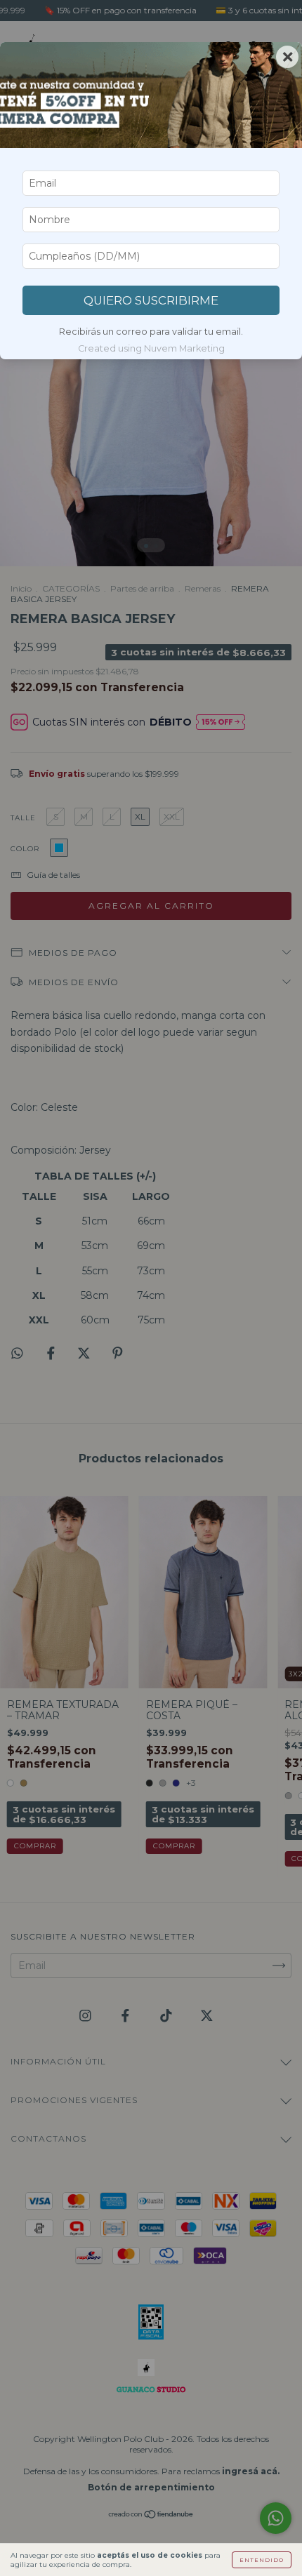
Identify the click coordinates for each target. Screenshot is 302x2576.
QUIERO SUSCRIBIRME (151, 300)
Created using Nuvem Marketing (151, 348)
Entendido (262, 2560)
